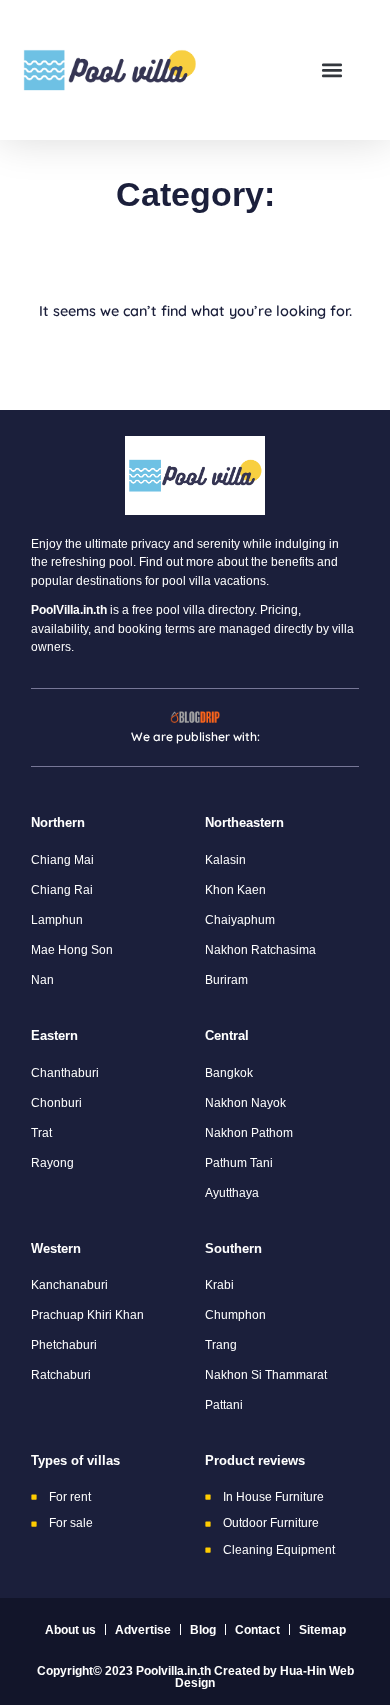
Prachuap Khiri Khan (87, 1315)
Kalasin (225, 860)
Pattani (224, 1405)
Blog (203, 1630)
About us (70, 1630)
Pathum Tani (239, 1163)
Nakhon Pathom (249, 1133)
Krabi (219, 1285)
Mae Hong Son (72, 950)
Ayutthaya (232, 1193)
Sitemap (322, 1630)
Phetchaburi (64, 1345)
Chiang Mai (62, 860)
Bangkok (229, 1073)
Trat (41, 1133)
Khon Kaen (235, 890)
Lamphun (57, 920)
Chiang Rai (62, 890)
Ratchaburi (61, 1375)
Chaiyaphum (240, 920)
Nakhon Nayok (245, 1103)
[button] (331, 70)
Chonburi (56, 1103)
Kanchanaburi (69, 1285)
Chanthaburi (65, 1073)
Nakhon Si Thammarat (266, 1375)
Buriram (226, 980)
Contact (257, 1630)
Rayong (52, 1163)
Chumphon (235, 1315)
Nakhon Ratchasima (260, 950)
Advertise (143, 1630)
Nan (42, 980)
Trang (221, 1345)
